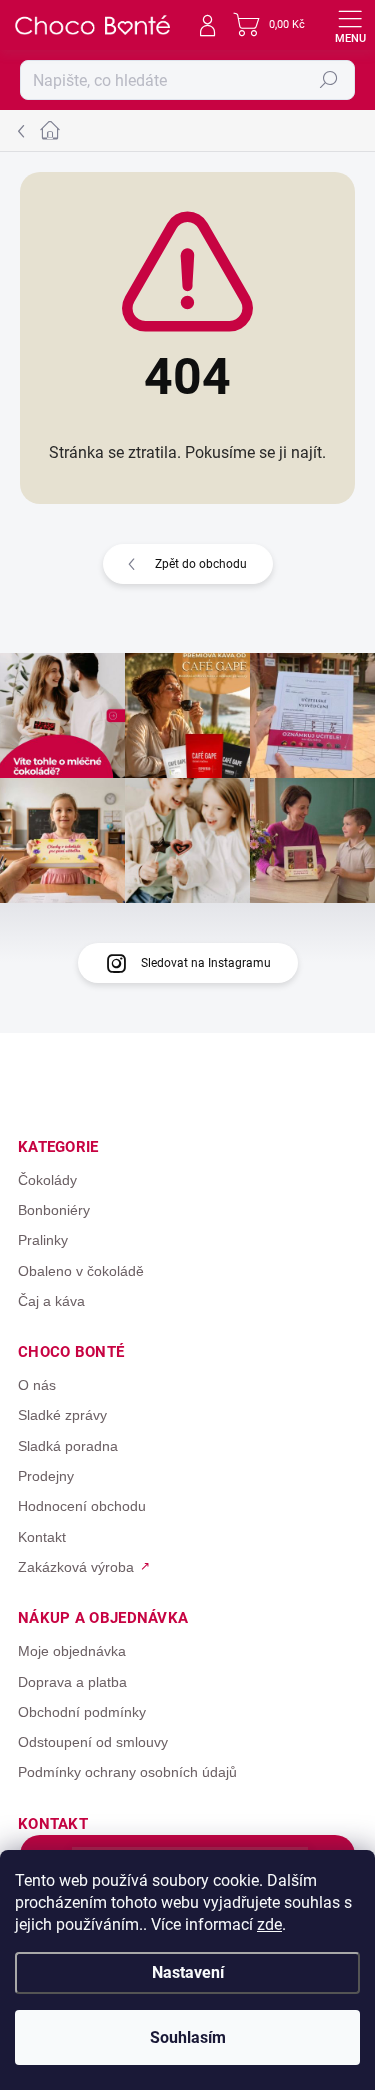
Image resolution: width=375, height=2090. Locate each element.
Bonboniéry (54, 1210)
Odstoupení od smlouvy (93, 1742)
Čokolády (47, 1180)
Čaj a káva (51, 1301)
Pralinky (43, 1240)
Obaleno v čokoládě (81, 1271)
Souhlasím (188, 2037)
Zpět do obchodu (201, 564)
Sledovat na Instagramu (206, 963)
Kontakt (42, 1537)
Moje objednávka (72, 1651)
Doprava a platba (72, 1682)
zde (269, 1924)
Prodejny (46, 1476)
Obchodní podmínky (82, 1712)
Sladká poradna (68, 1446)
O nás (37, 1385)
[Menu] (350, 25)
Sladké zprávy (62, 1415)
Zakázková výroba (76, 1567)
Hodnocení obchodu (82, 1506)
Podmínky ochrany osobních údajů (127, 1772)
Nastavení (188, 1972)
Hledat (329, 80)
